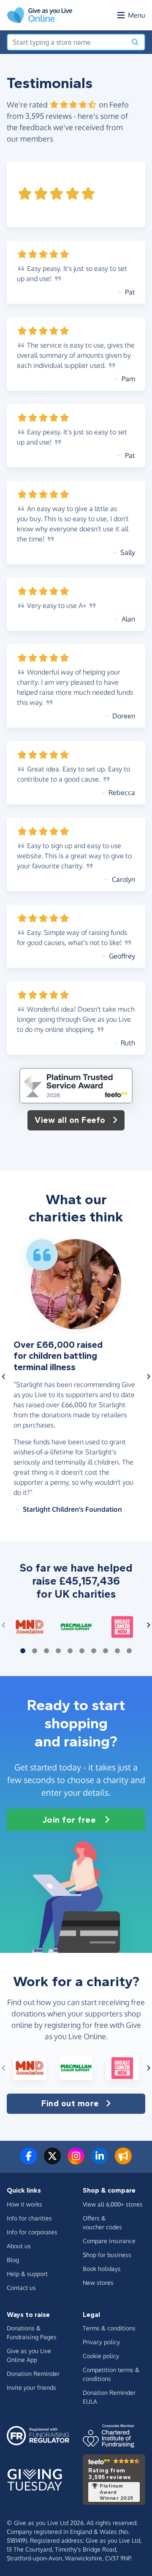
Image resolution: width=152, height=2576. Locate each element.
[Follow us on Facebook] (29, 2161)
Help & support (27, 2274)
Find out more (70, 2103)
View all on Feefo (70, 1120)
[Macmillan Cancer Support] (76, 1627)
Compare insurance (109, 2241)
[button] (4, 1376)
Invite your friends (31, 2387)
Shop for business (107, 2255)
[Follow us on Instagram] (76, 2161)
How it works (24, 2204)
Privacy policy (101, 2342)
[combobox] (67, 42)
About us (19, 2246)
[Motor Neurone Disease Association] (30, 1627)
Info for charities (29, 2218)
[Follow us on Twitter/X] (52, 2161)
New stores (98, 2283)
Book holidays (102, 2269)
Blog (13, 2260)
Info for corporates (32, 2232)
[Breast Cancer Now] (122, 1627)
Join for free (69, 1820)
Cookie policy (101, 2356)
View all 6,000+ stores (113, 2204)
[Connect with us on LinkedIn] (100, 2161)
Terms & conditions (109, 2328)
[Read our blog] (123, 2161)
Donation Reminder (33, 2374)
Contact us (21, 2288)
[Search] (135, 42)
